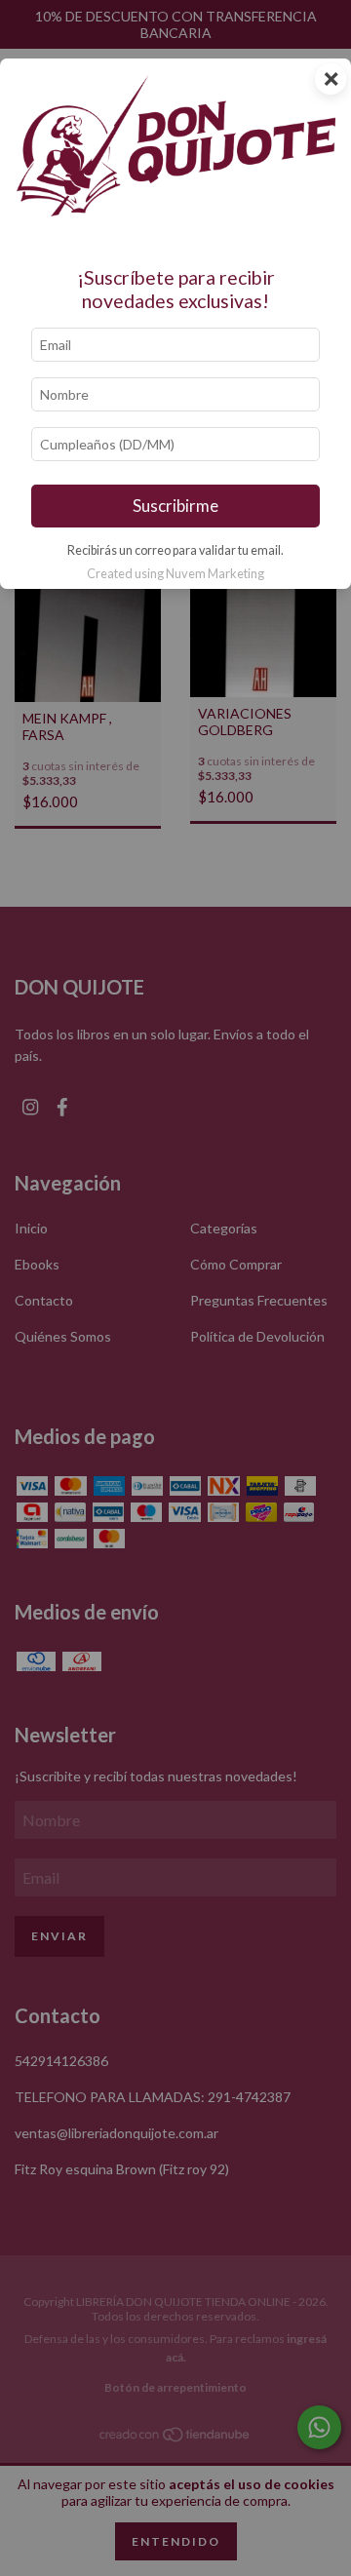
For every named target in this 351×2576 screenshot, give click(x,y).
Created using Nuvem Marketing (175, 573)
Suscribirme (175, 506)
